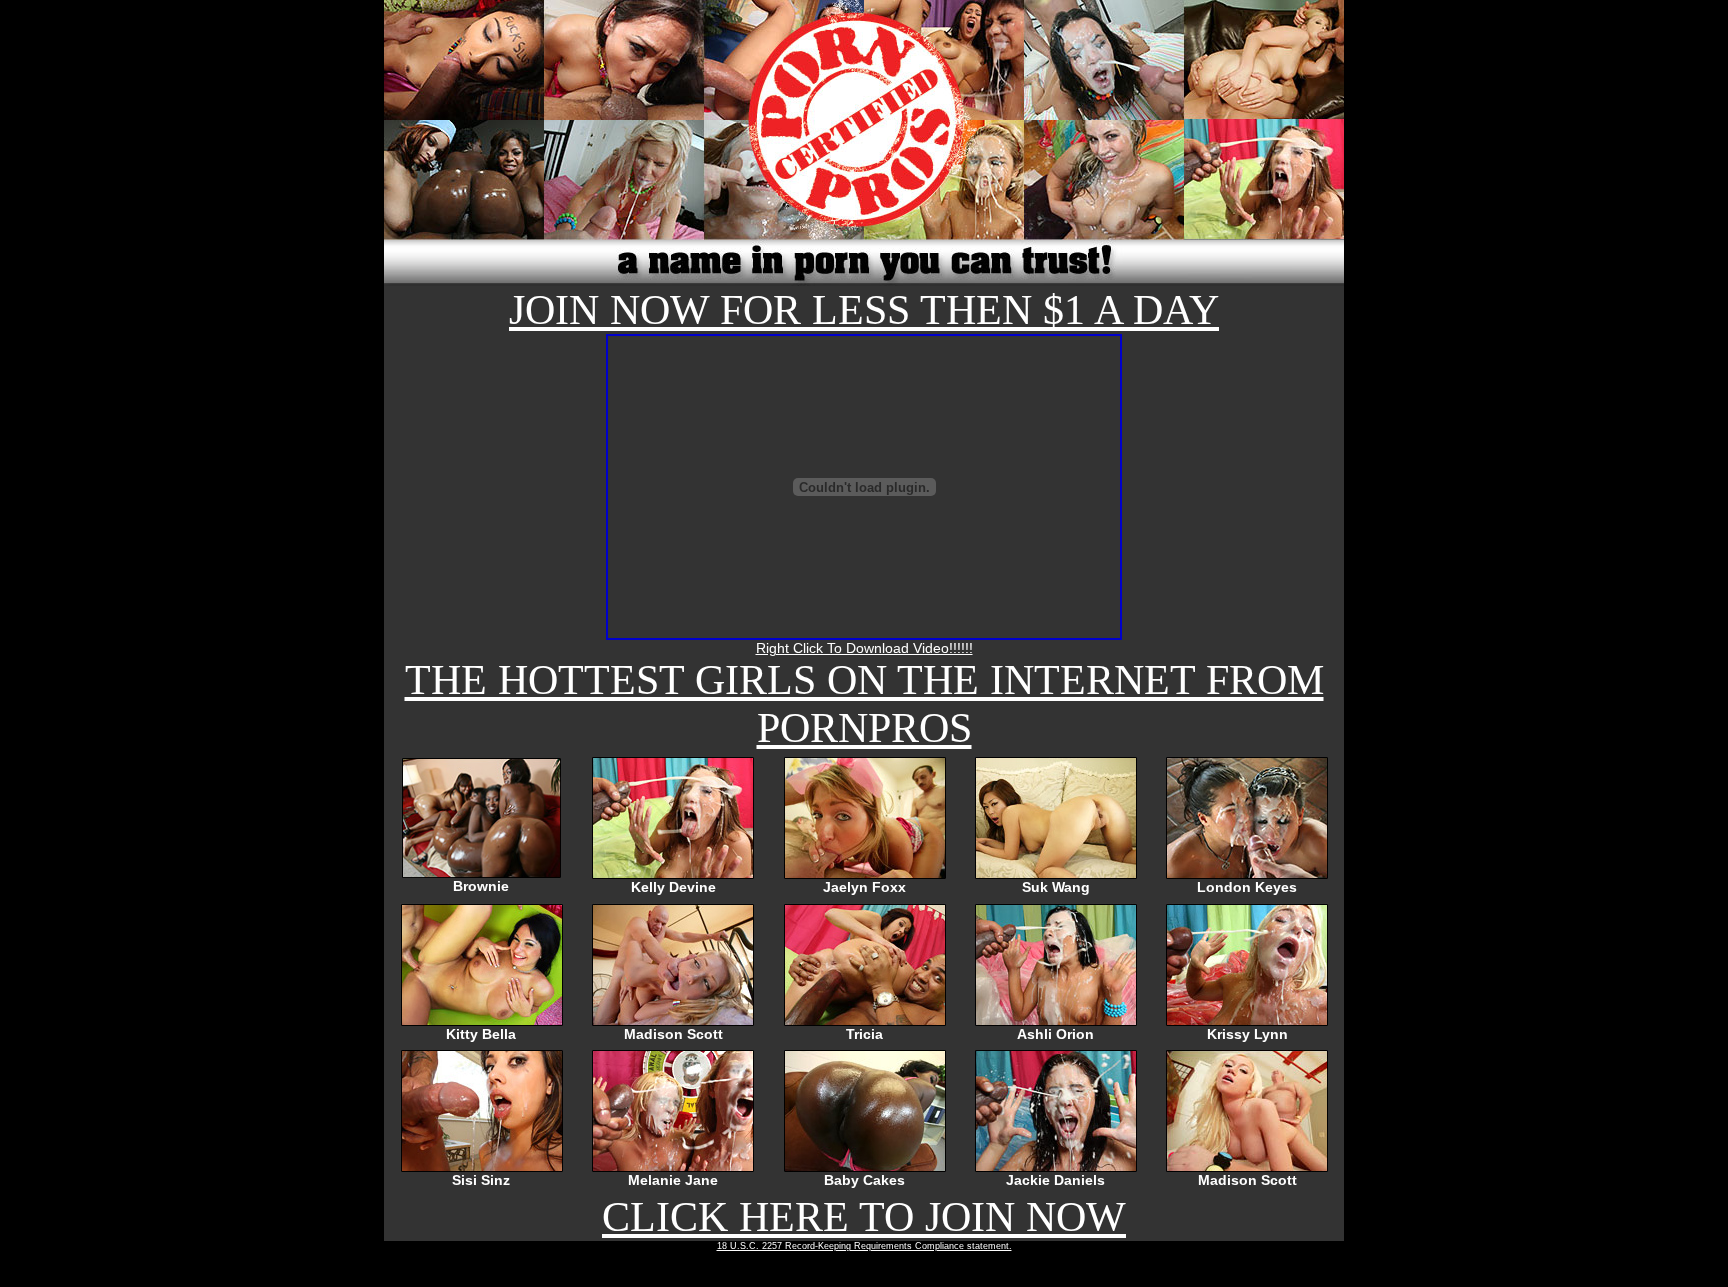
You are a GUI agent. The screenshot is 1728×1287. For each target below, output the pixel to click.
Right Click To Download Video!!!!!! (864, 648)
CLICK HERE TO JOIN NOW (864, 1217)
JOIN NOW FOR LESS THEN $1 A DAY (864, 310)
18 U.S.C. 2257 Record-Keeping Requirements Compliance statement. (864, 1246)
